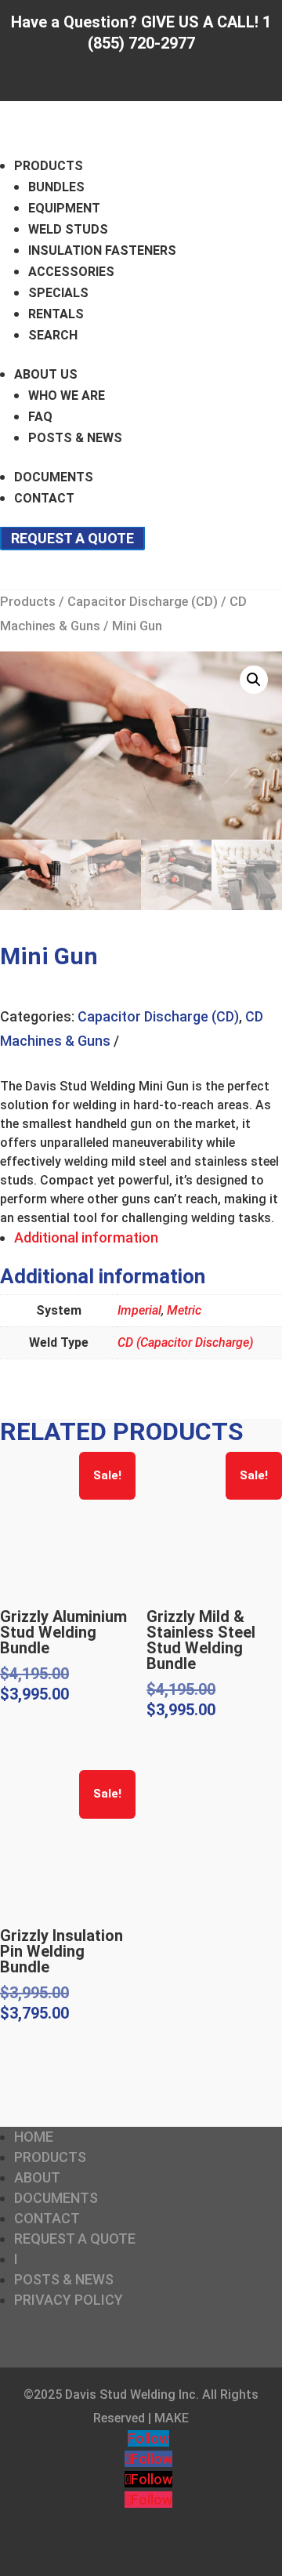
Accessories (71, 272)
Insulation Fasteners (102, 250)
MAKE (172, 2418)
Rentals (56, 314)
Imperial (139, 1310)
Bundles (56, 187)
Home (34, 2137)
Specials (58, 293)
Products (49, 166)
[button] (254, 680)
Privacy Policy (69, 2300)
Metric (184, 1310)
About (37, 2177)
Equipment (64, 208)
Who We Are (67, 395)
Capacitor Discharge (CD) (143, 602)
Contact (44, 498)
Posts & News (75, 438)
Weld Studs (68, 229)
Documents (54, 477)
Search (53, 335)
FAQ (40, 417)
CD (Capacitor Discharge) (185, 1342)
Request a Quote (72, 538)
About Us (46, 374)
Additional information (86, 1237)
